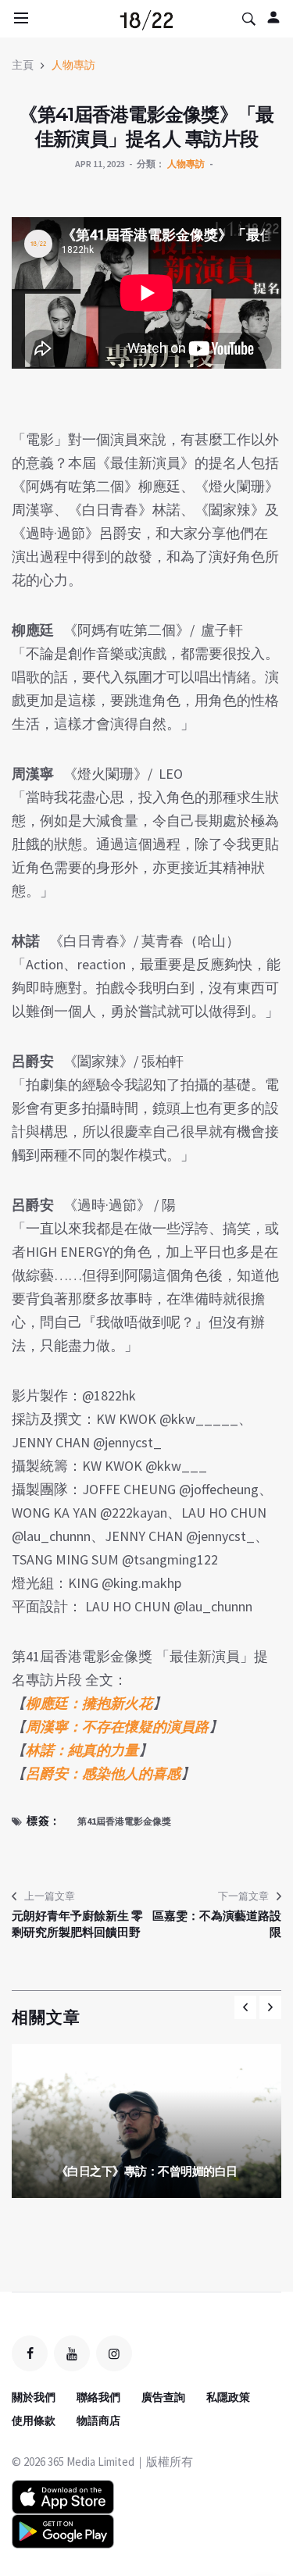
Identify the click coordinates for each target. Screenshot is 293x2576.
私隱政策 (228, 2397)
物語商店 (98, 2421)
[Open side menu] (19, 18)
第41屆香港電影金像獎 (124, 1821)
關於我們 (34, 2397)
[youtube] (72, 2353)
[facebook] (30, 2353)
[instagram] (114, 2353)
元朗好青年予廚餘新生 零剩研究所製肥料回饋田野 (77, 1924)
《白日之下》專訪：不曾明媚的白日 (147, 2171)
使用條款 (34, 2421)
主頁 (23, 65)
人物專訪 (73, 65)
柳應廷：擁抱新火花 (89, 1703)
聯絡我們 (98, 2397)
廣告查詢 (163, 2397)
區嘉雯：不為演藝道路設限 (217, 1924)
